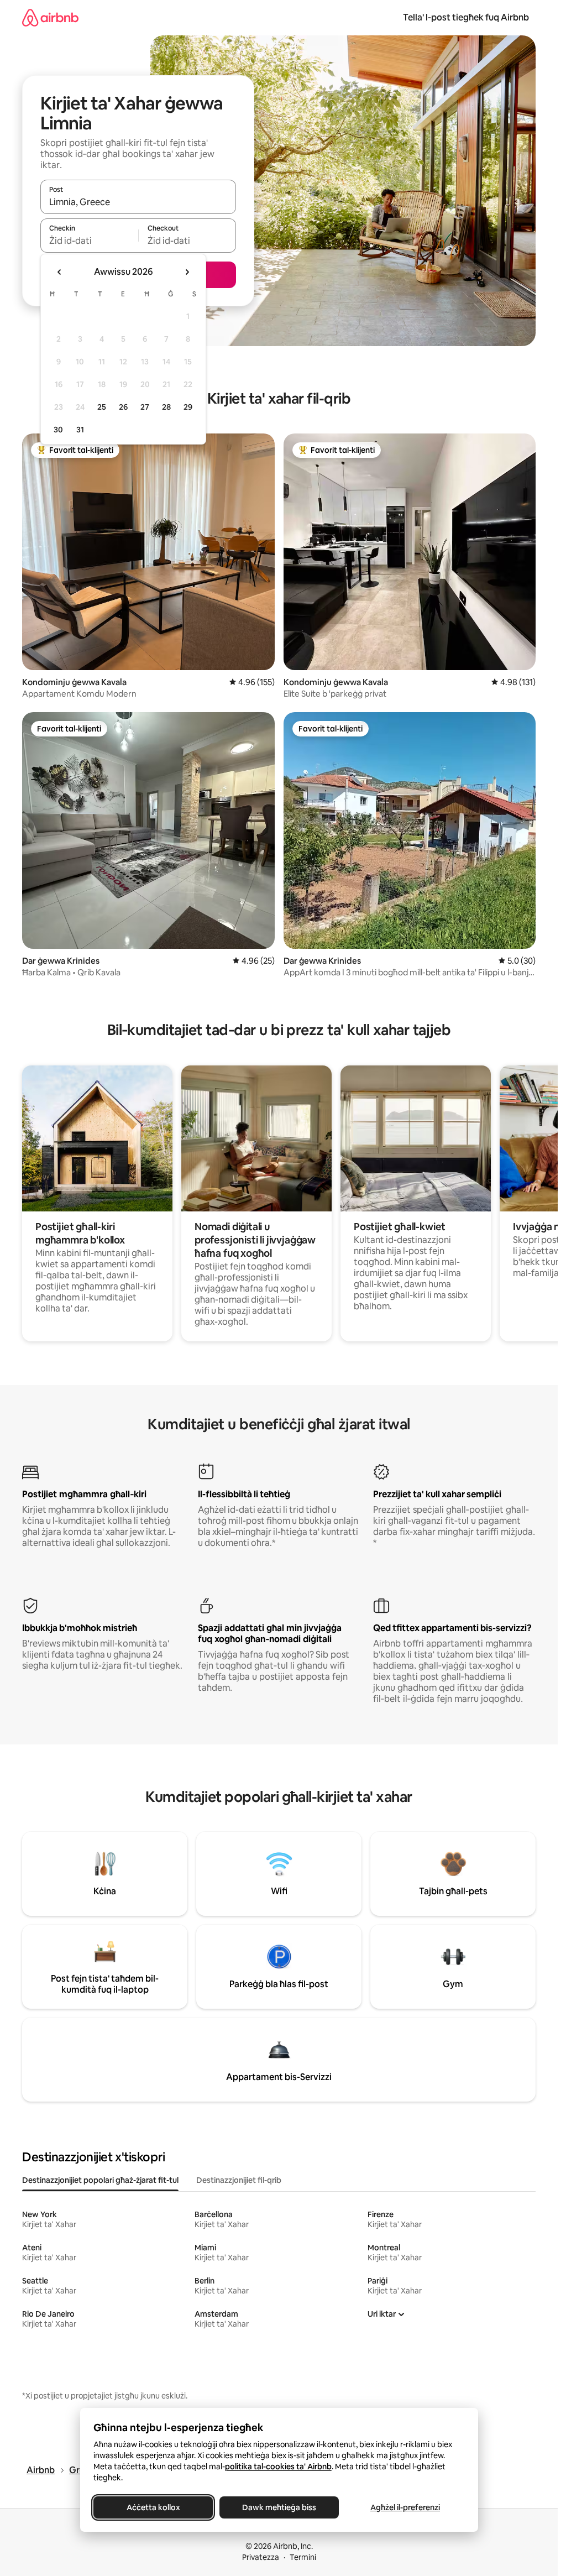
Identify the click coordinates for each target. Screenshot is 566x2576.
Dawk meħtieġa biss (279, 2507)
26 (123, 407)
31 (80, 430)
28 (166, 407)
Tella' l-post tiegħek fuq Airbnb (466, 17)
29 (188, 407)
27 (145, 407)
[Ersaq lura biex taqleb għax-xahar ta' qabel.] (60, 272)
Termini (303, 2557)
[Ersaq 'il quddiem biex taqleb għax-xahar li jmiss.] (187, 272)
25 (102, 407)
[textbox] (89, 241)
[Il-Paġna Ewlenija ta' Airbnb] (50, 17)
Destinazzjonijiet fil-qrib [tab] (239, 2180)
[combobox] (138, 202)
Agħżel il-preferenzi (405, 2507)
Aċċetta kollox (153, 2507)
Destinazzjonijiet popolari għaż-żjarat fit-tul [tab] (100, 2180)
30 (58, 430)
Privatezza (261, 2557)
